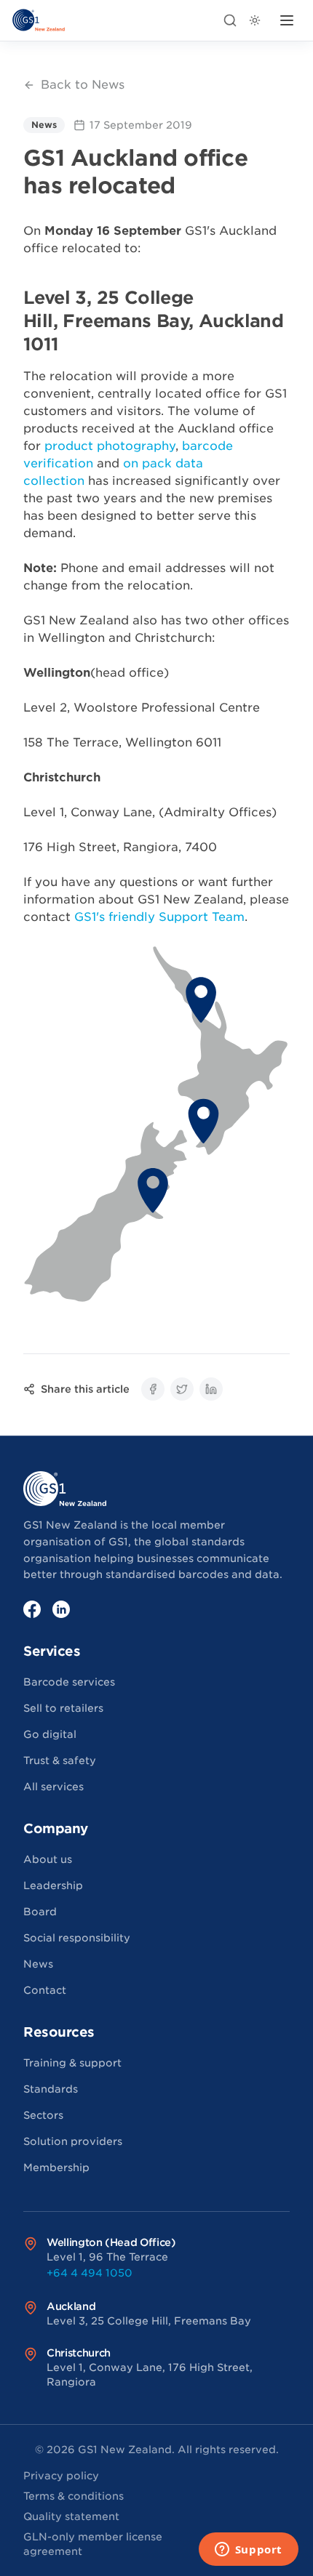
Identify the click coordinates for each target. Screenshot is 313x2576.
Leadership (53, 1885)
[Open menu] (287, 20)
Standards (51, 2089)
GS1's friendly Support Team (159, 917)
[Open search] (230, 20)
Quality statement (71, 2516)
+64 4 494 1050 (90, 2273)
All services (54, 1787)
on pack (147, 463)
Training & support (72, 2063)
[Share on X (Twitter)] (182, 1389)
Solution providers (73, 2141)
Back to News (83, 85)
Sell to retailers (63, 1708)
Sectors (43, 2115)
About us (48, 1859)
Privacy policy (61, 2476)
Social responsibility (77, 1938)
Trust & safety (60, 1760)
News (38, 1964)
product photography (110, 446)
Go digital (50, 1734)
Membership (56, 2168)
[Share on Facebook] (153, 1389)
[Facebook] (32, 1609)
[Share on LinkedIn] (211, 1389)
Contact (45, 1990)
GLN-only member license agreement (93, 2544)
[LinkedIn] (61, 1609)
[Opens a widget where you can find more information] (248, 2551)
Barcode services (69, 1682)
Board (40, 1912)
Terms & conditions (74, 2496)
